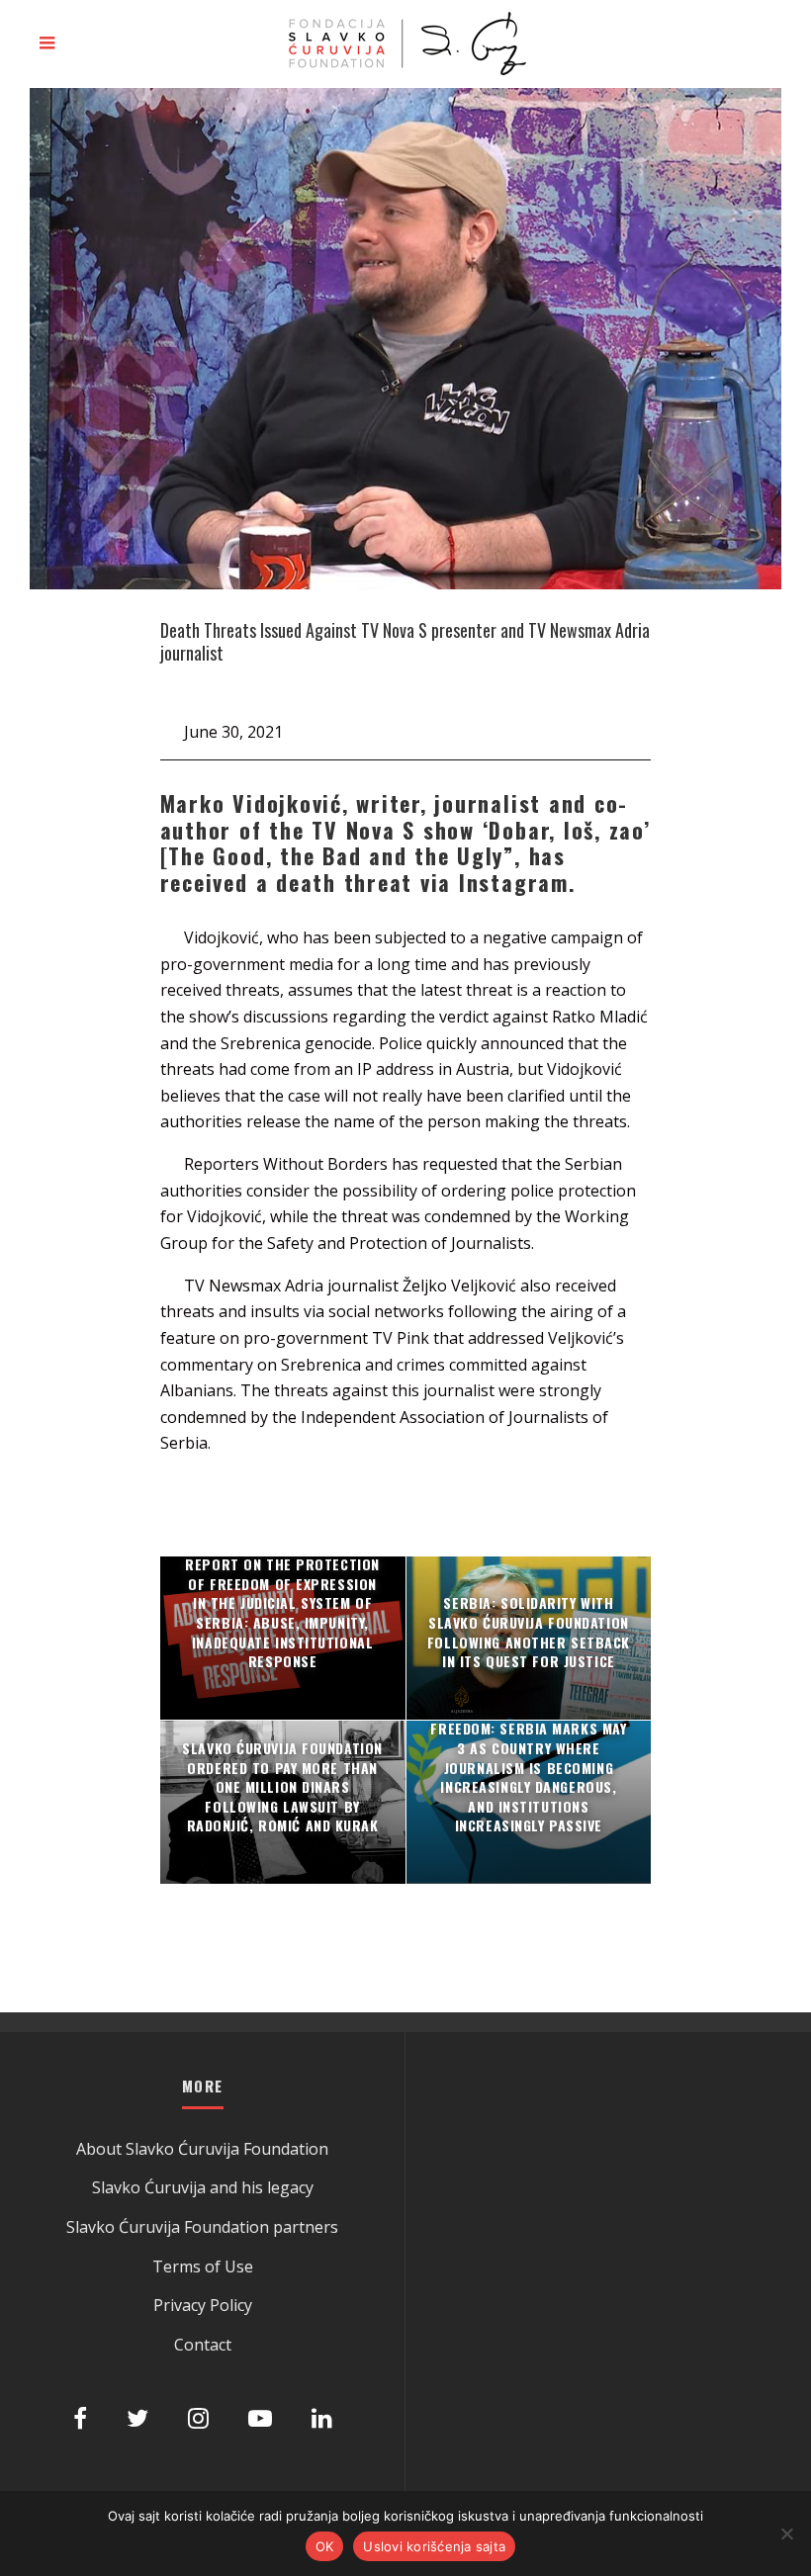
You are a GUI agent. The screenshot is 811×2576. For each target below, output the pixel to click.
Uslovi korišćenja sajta (434, 2546)
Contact (203, 2345)
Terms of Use (203, 2266)
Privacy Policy (203, 2305)
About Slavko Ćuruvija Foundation (202, 2149)
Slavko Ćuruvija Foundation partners (202, 2227)
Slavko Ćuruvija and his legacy (203, 2187)
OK (325, 2546)
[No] (786, 2533)
